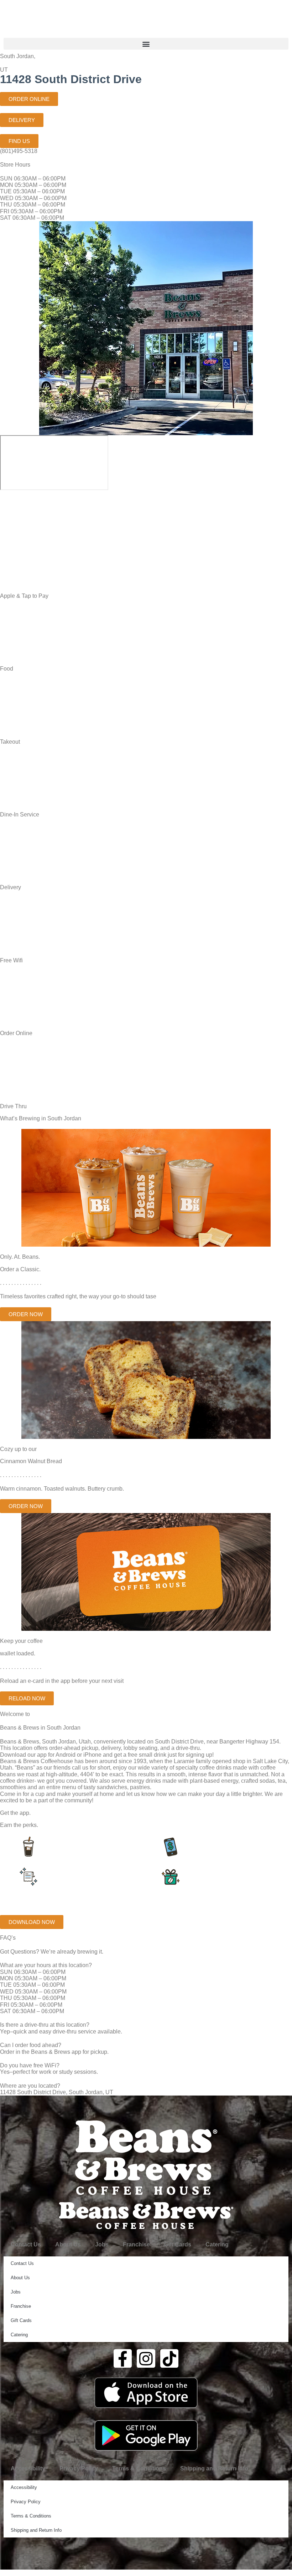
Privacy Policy (79, 2468)
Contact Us (26, 2244)
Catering (217, 2244)
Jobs (102, 2244)
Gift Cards (178, 2244)
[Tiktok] (170, 2358)
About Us (68, 2244)
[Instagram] (146, 2358)
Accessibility (28, 2468)
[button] (146, 44)
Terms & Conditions (139, 2468)
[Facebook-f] (123, 2358)
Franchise (136, 2244)
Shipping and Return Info (214, 2468)
